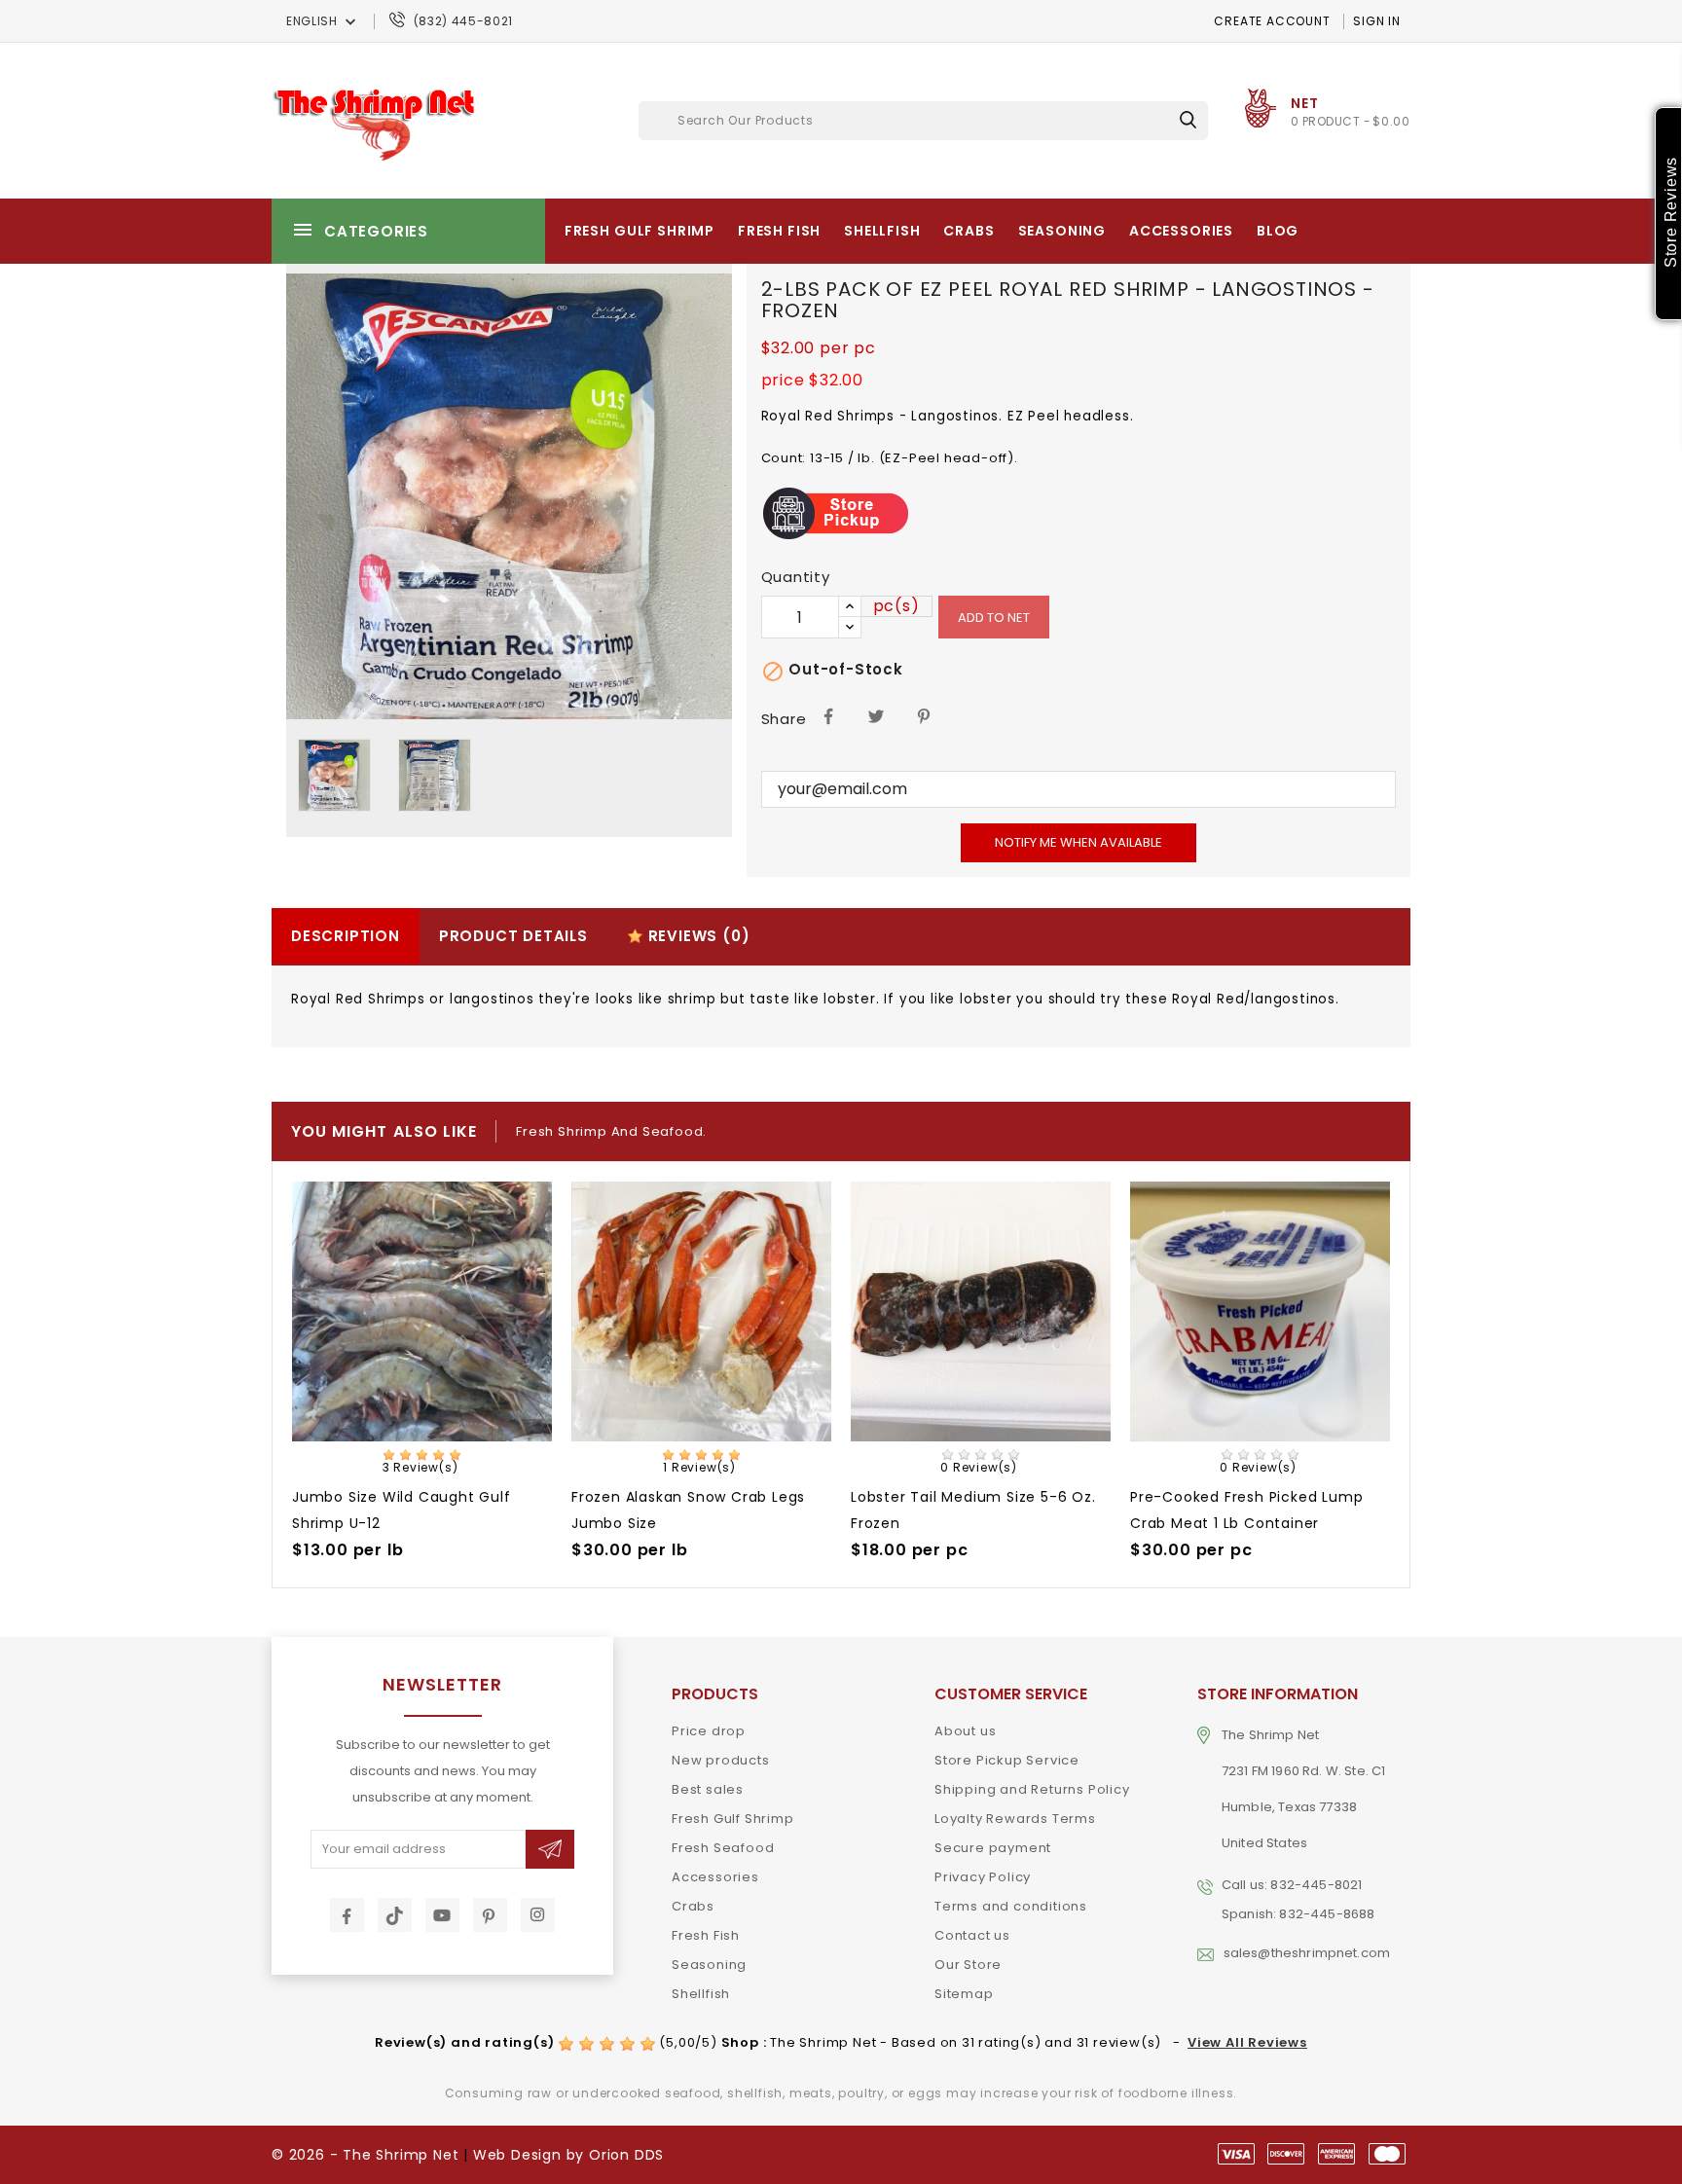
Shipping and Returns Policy (1032, 1789)
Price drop (709, 1731)
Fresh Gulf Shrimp (640, 231)
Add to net (994, 618)
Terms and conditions (1011, 1906)
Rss (395, 1915)
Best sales (708, 1789)
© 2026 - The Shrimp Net (365, 2155)
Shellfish (882, 231)
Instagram (538, 1915)
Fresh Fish (779, 231)
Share (829, 715)
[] (1188, 119)
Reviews (697, 936)
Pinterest (925, 715)
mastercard (1387, 2154)
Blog (1278, 231)
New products (721, 1760)
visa (1236, 2154)
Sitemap (964, 1994)
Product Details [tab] (513, 936)
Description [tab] (346, 936)
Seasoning (1062, 231)
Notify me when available (1079, 842)
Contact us (972, 1935)
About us (965, 1731)
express (1336, 2154)
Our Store (968, 1965)
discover (1286, 2154)
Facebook (347, 1915)
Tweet (877, 715)
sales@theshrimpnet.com (1307, 1953)
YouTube (442, 1915)
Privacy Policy (983, 1877)
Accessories (1181, 231)
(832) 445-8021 (463, 21)
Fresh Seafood (723, 1848)
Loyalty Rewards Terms (1015, 1819)
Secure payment (993, 1848)
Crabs (969, 231)
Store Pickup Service (1007, 1760)
